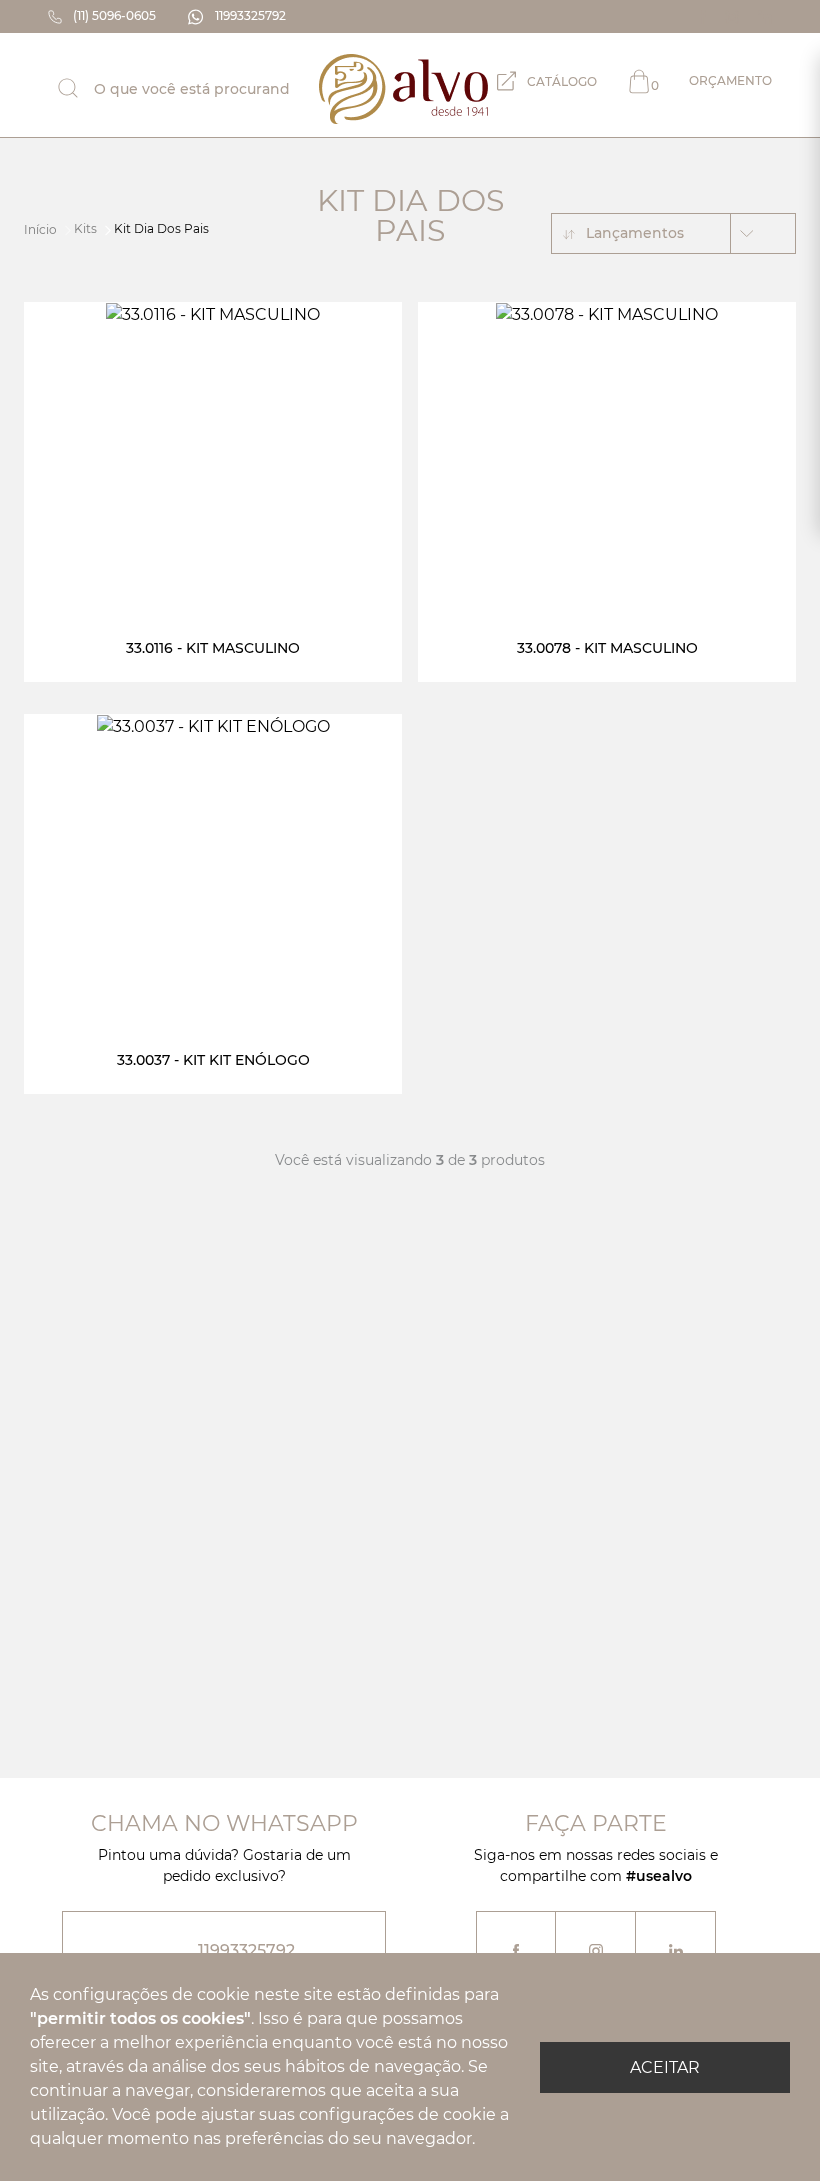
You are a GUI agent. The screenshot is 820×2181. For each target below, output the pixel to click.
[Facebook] (704, 16)
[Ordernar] (762, 233)
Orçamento (711, 83)
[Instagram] (733, 16)
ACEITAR (665, 2067)
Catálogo (560, 81)
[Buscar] (84, 88)
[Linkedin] (765, 16)
